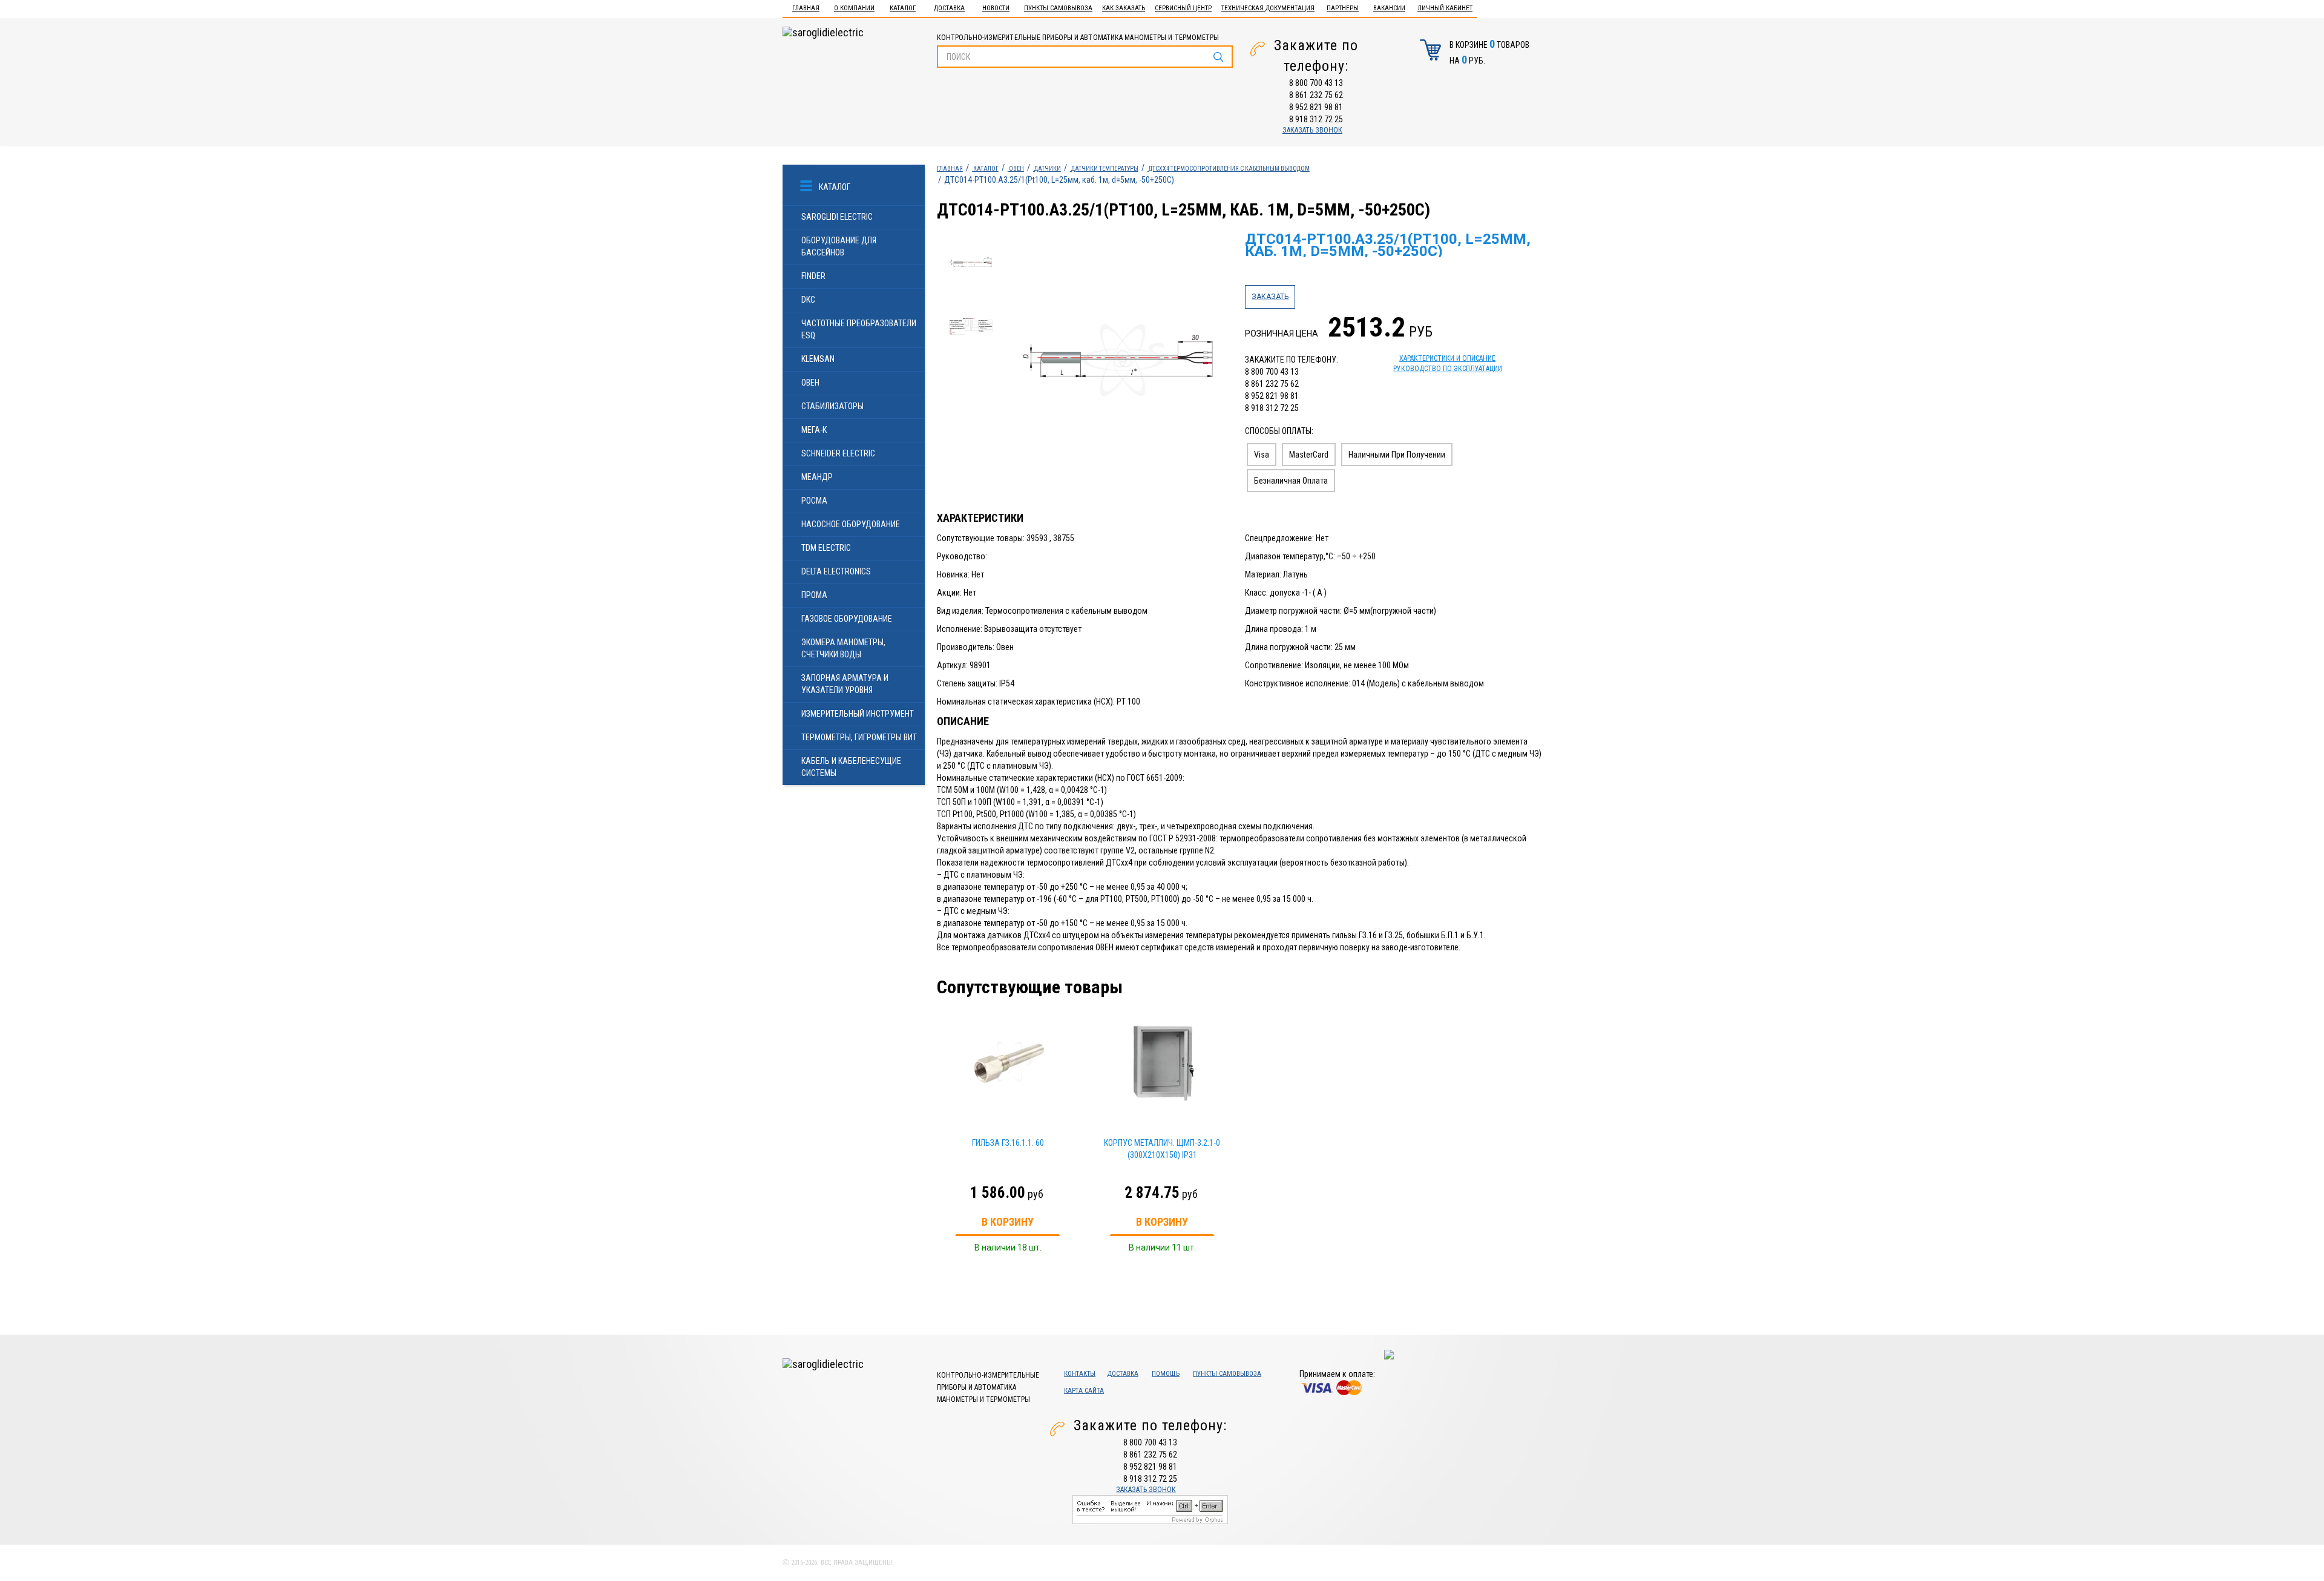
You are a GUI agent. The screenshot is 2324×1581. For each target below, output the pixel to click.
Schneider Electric (838, 453)
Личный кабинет (1445, 8)
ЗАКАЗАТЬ (1270, 297)
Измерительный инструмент (858, 714)
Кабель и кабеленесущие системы (851, 767)
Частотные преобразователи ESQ (859, 329)
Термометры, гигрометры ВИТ (859, 737)
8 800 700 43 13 (1316, 83)
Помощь (1166, 1374)
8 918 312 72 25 (1316, 119)
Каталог (903, 8)
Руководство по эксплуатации (1448, 369)
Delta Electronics (836, 571)
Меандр (817, 477)
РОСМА (814, 501)
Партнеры (1343, 8)
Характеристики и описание (1447, 358)
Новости (996, 8)
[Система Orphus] (1150, 1509)
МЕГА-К (814, 430)
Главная (806, 8)
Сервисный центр (1183, 8)
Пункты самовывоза (1058, 8)
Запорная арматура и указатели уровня (845, 684)
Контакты (1080, 1374)
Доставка (949, 8)
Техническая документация (1268, 8)
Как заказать (1124, 8)
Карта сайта (1084, 1391)
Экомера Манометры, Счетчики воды (843, 648)
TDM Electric (826, 548)
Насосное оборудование (851, 524)
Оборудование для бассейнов (839, 246)
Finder (813, 276)
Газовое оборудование (847, 619)
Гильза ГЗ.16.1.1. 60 (1008, 1143)
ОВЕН (810, 383)
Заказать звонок (1312, 130)
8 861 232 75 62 (1316, 95)
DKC (808, 300)
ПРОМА (814, 595)
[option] (1119, 361)
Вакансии (1389, 8)
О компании (854, 8)
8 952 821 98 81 (1316, 107)
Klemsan (818, 359)
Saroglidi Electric (837, 217)
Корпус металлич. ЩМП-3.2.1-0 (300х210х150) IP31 (1162, 1149)
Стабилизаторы (832, 406)
